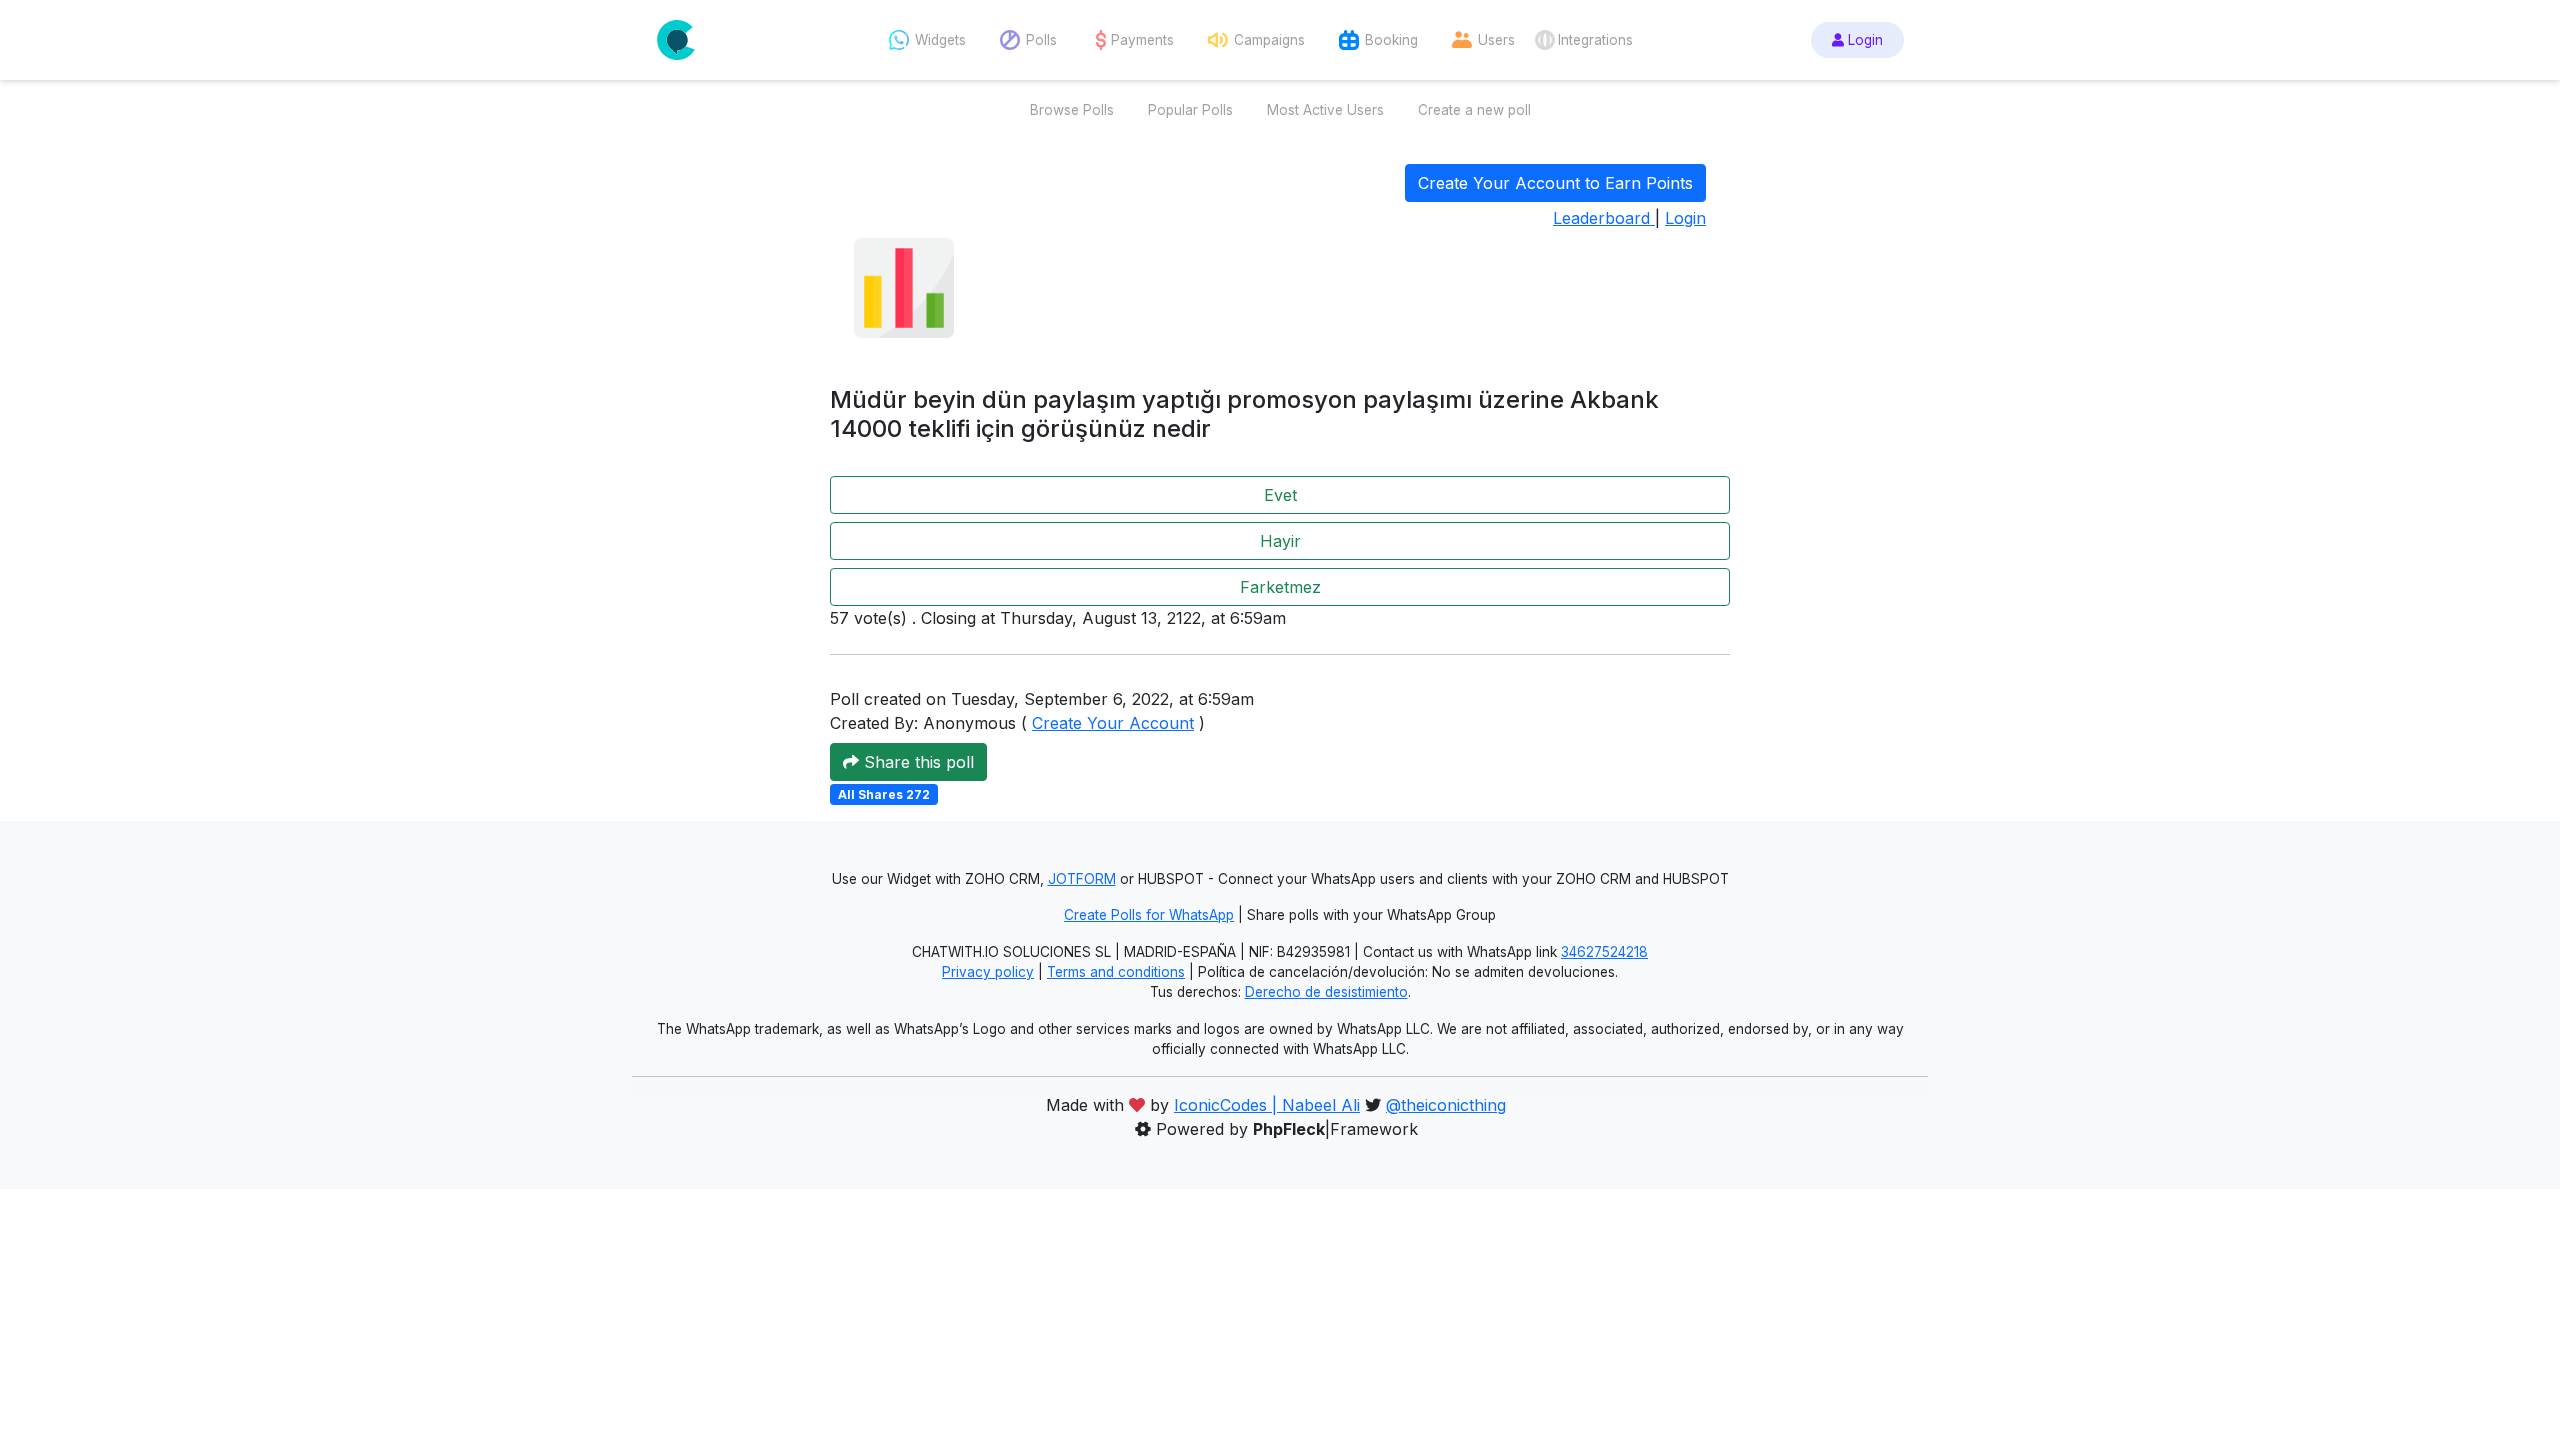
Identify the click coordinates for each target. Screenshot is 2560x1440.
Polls (1041, 40)
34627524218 (1604, 952)
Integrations (1595, 40)
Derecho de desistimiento (1326, 992)
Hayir (1280, 541)
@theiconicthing (1446, 1105)
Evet (1280, 495)
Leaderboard (1604, 218)
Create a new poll (1474, 110)
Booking (1391, 40)
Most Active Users (1325, 110)
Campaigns (1269, 40)
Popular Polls (1190, 110)
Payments (1142, 40)
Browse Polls (1072, 110)
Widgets (940, 40)
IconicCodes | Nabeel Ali (1267, 1105)
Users (1496, 40)
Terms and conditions (1116, 972)
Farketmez (1280, 587)
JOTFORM (1082, 879)
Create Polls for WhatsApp (1149, 915)
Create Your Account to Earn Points (1555, 183)
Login (1863, 40)
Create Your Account (1113, 723)
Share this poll (916, 762)
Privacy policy (988, 972)
